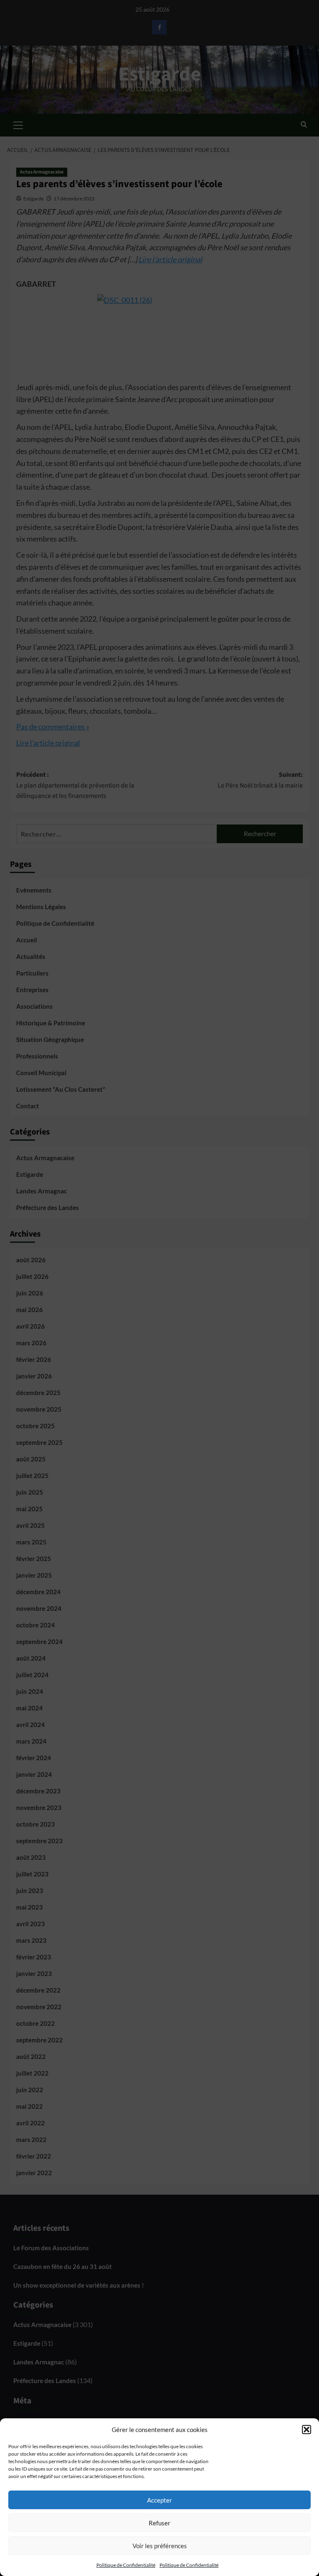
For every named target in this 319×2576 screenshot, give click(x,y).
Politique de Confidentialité (126, 2565)
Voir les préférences (160, 2546)
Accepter (159, 2500)
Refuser (159, 2523)
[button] (307, 2430)
